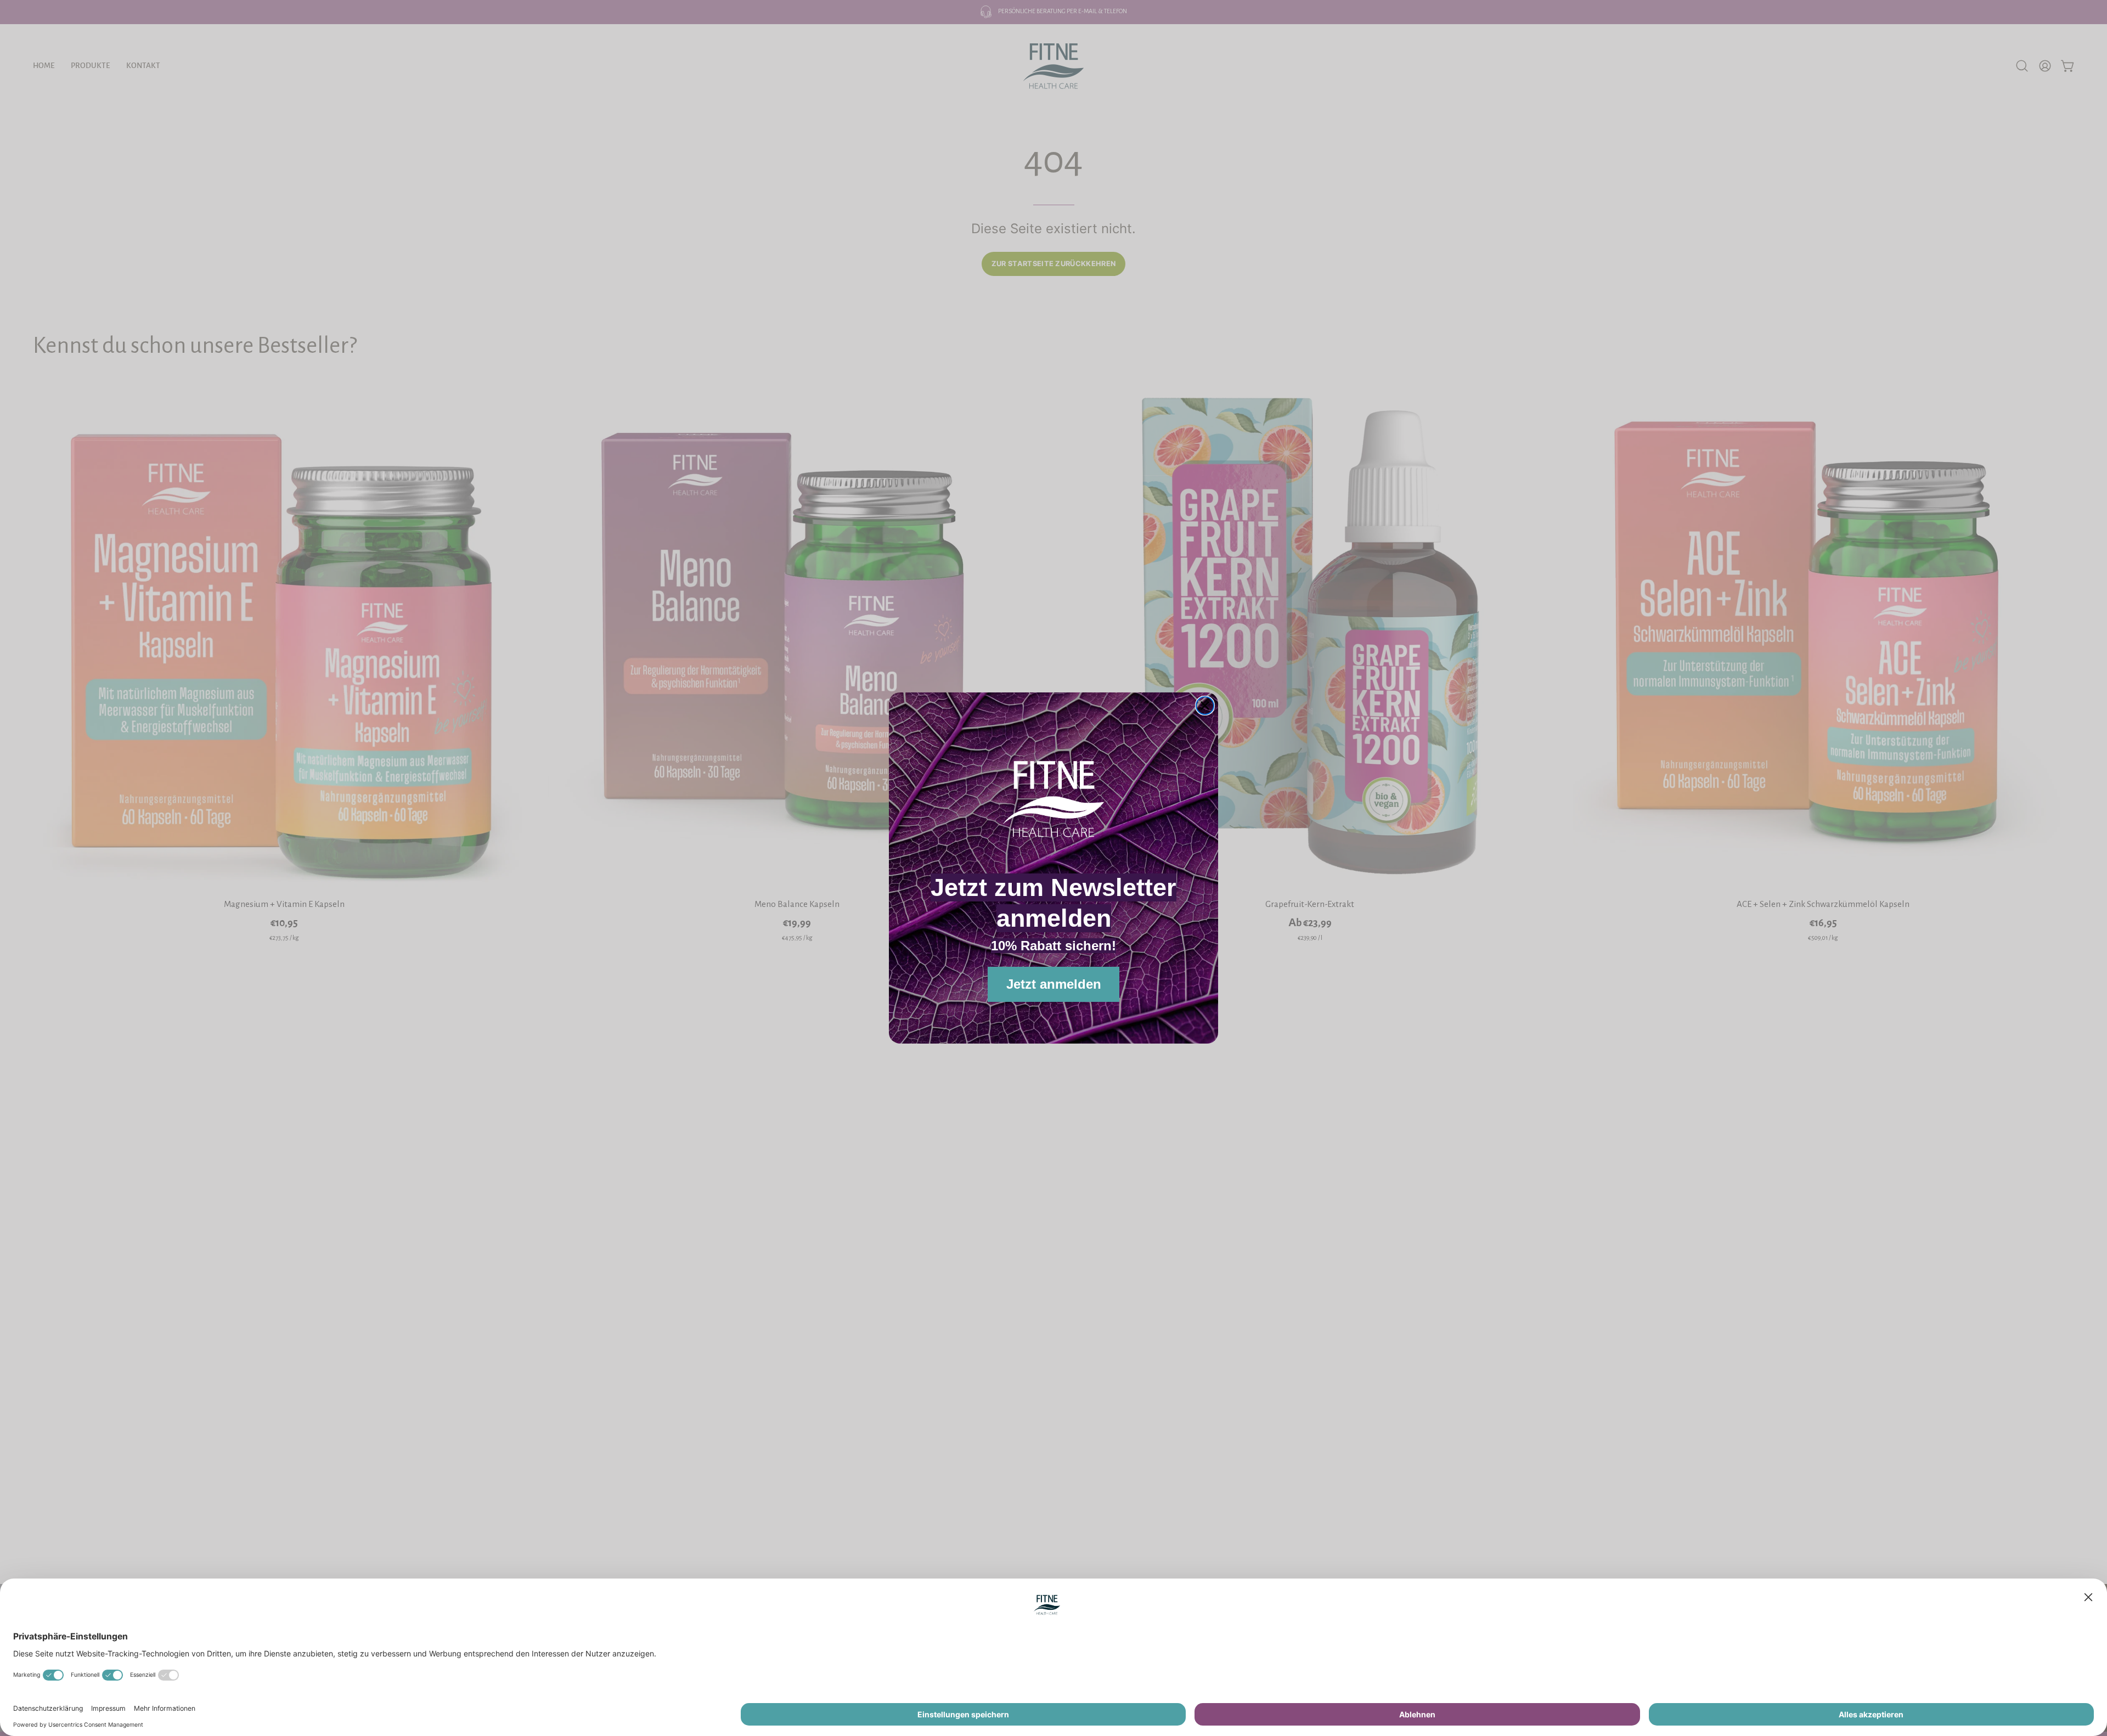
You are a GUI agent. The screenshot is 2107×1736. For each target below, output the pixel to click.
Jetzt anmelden (1054, 984)
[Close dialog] (1205, 706)
